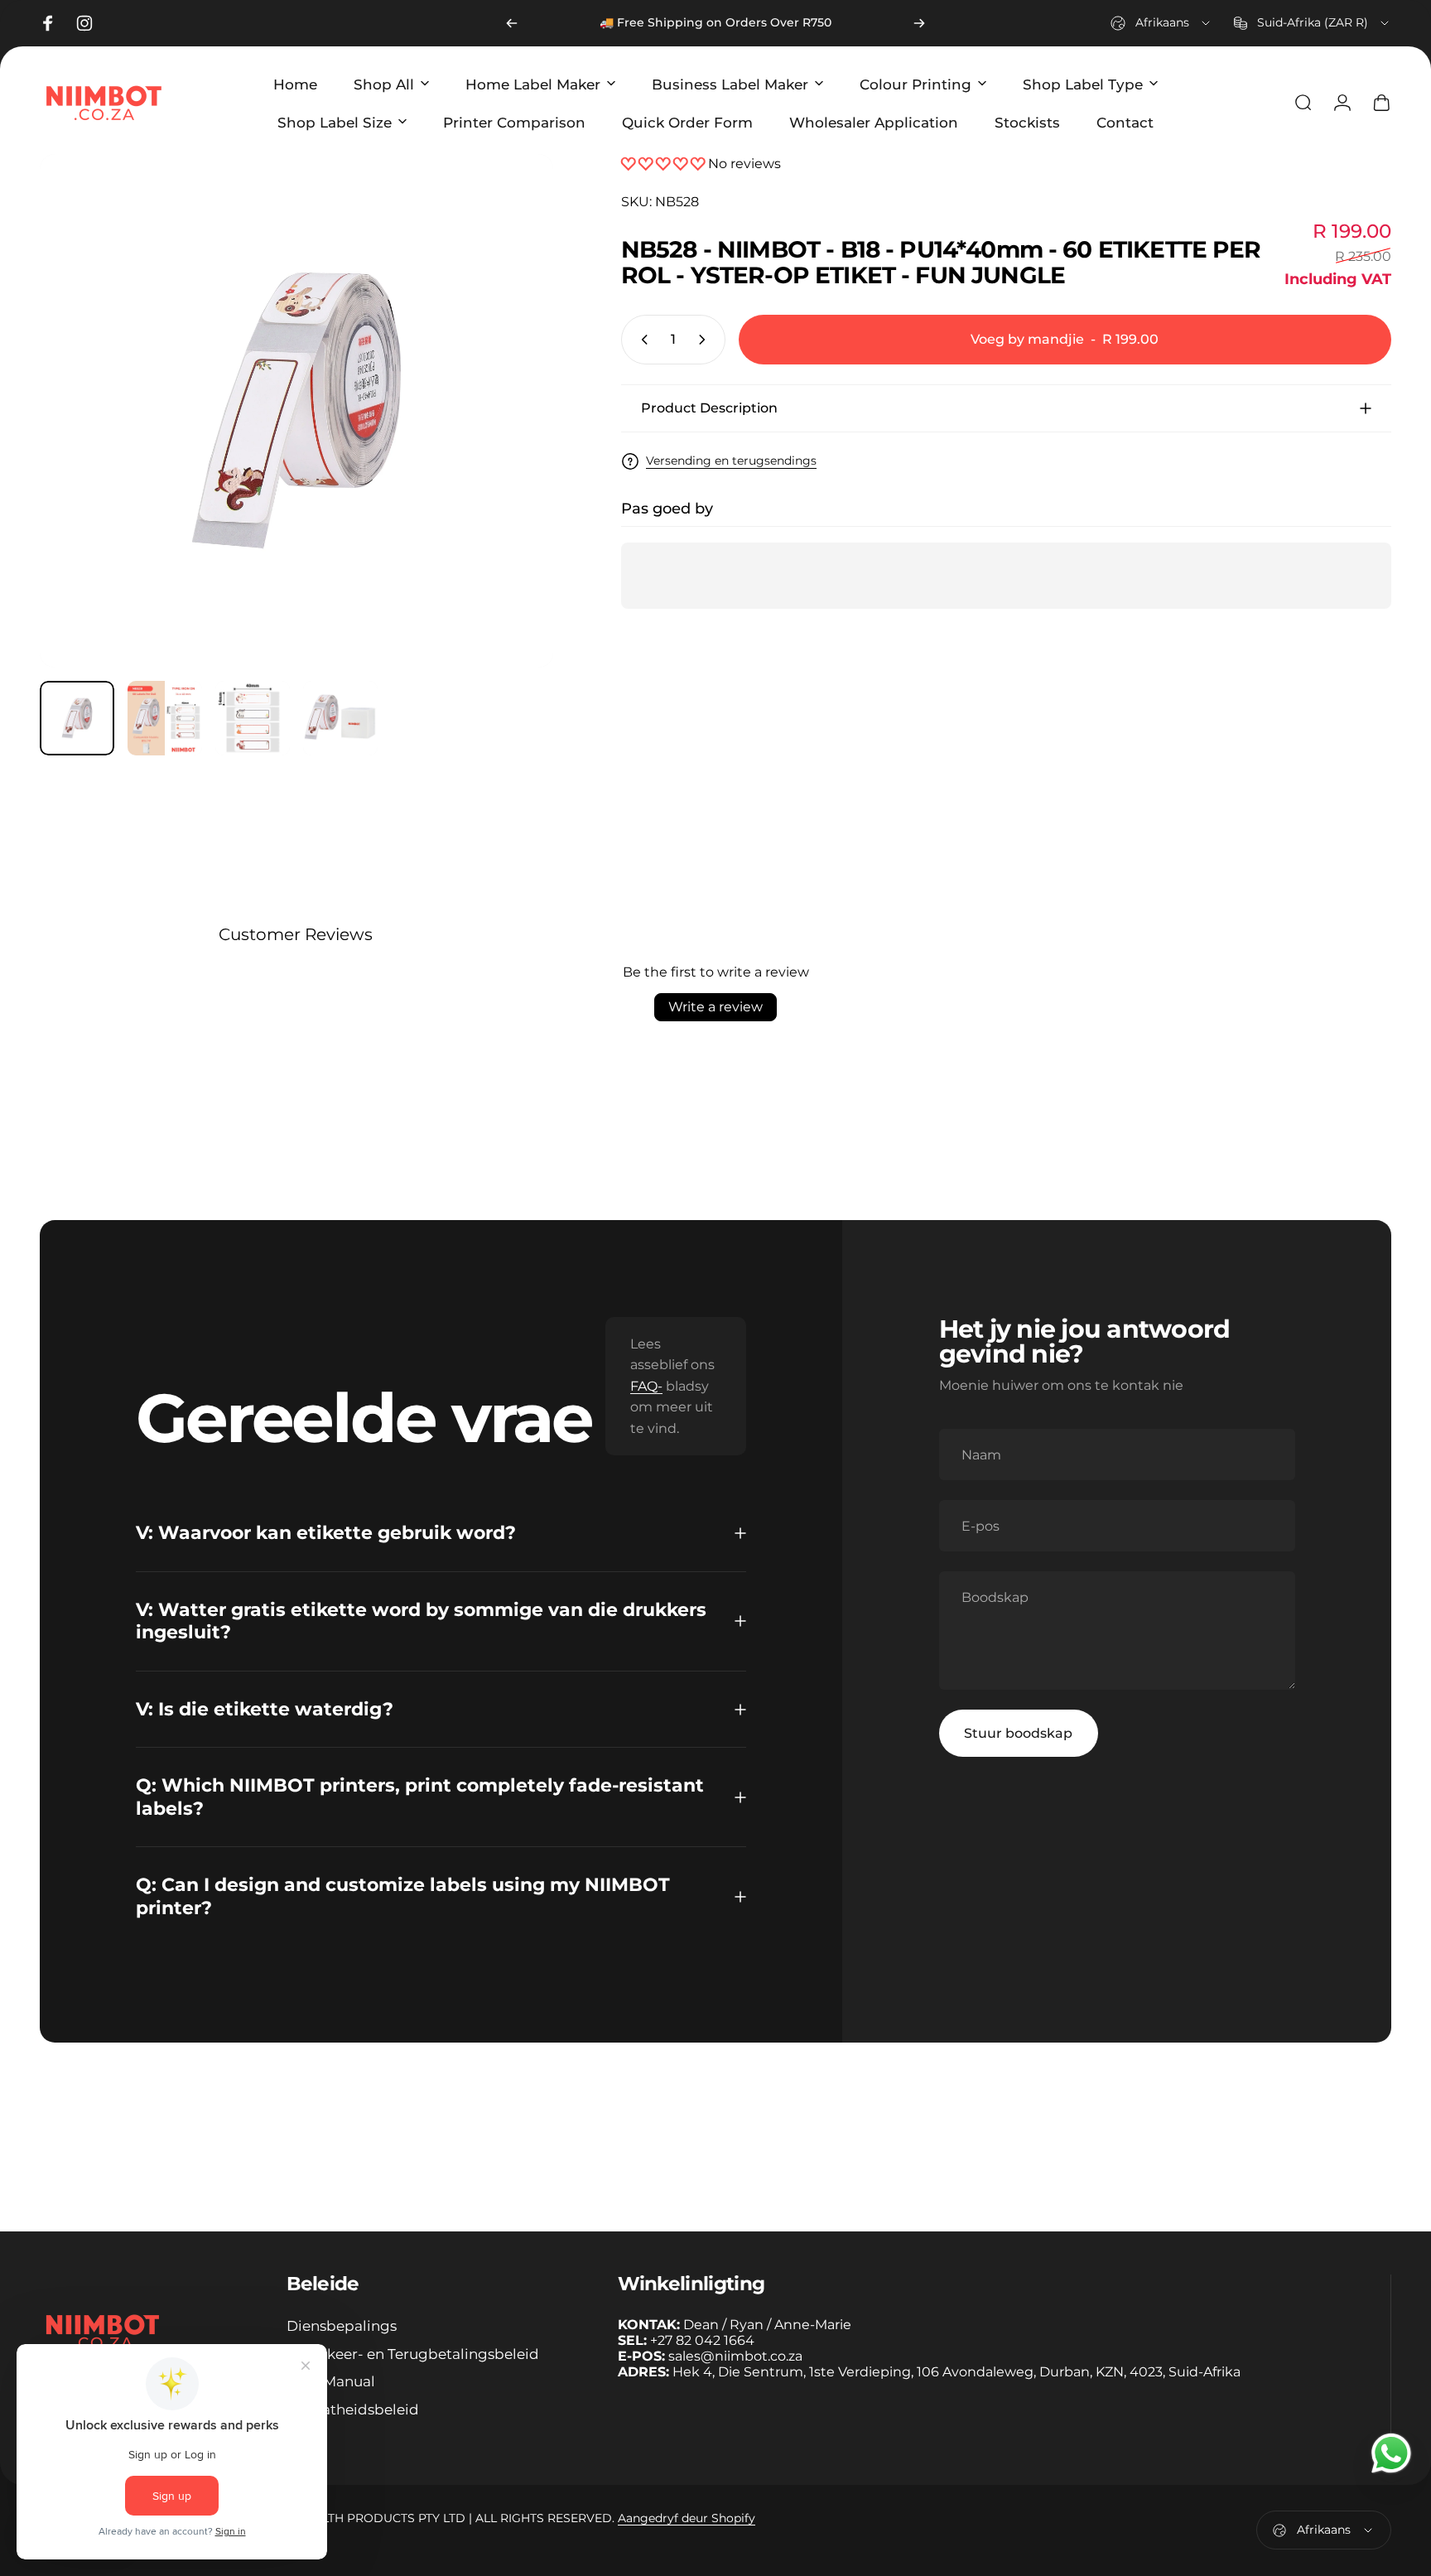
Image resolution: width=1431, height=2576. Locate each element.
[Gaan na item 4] (340, 718)
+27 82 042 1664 (702, 2340)
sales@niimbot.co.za (735, 2356)
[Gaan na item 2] (165, 718)
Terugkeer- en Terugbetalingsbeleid (413, 2354)
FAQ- (646, 1386)
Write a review (715, 1007)
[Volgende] (919, 23)
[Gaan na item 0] (77, 718)
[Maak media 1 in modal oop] (296, 411)
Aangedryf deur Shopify (687, 2518)
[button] (665, 164)
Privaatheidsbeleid (353, 2409)
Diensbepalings (342, 2325)
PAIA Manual (331, 2381)
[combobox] (1161, 23)
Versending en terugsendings (731, 461)
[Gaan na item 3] (253, 718)
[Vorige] (512, 23)
